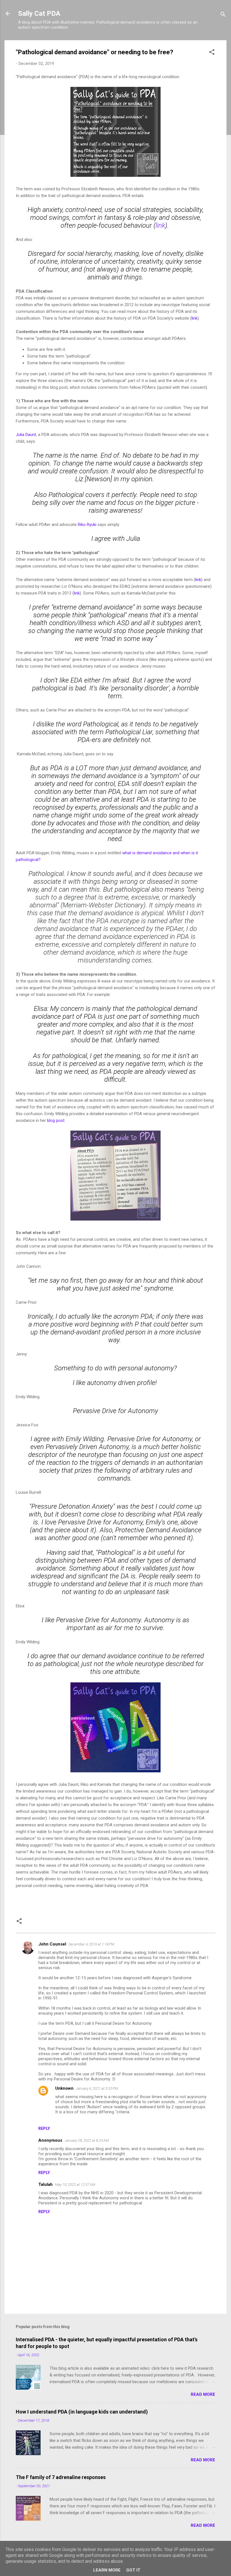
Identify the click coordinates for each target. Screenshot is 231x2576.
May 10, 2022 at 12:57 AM (75, 2185)
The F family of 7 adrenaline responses (61, 2477)
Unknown (64, 2088)
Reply (44, 2128)
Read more (203, 2394)
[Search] (223, 15)
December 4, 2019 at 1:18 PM (91, 1944)
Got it (133, 2570)
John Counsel (52, 1944)
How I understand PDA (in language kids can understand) (82, 2412)
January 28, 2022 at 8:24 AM (87, 2140)
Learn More (107, 2570)
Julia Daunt (26, 435)
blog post (56, 1120)
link (160, 225)
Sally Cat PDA (39, 13)
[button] (212, 53)
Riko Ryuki (87, 525)
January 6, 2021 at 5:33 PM (97, 2088)
